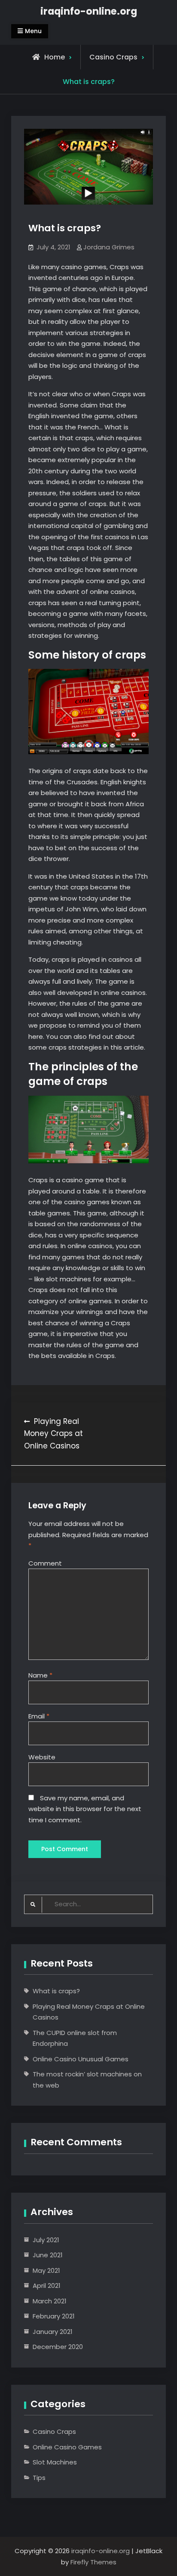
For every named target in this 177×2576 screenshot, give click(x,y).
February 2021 (54, 2316)
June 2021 (48, 2255)
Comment (45, 1563)
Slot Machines (55, 2462)
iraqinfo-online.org (89, 11)
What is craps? (56, 1991)
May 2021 (46, 2270)
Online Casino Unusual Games (81, 2059)
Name (40, 1675)
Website (42, 1757)
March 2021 (50, 2301)
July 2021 (46, 2240)
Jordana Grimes (109, 247)
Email (39, 1716)
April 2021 (47, 2285)
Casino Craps (113, 57)
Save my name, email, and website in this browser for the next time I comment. (85, 1809)
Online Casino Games (67, 2447)
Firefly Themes (93, 2562)
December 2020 (58, 2347)
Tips (39, 2478)
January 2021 (53, 2332)
